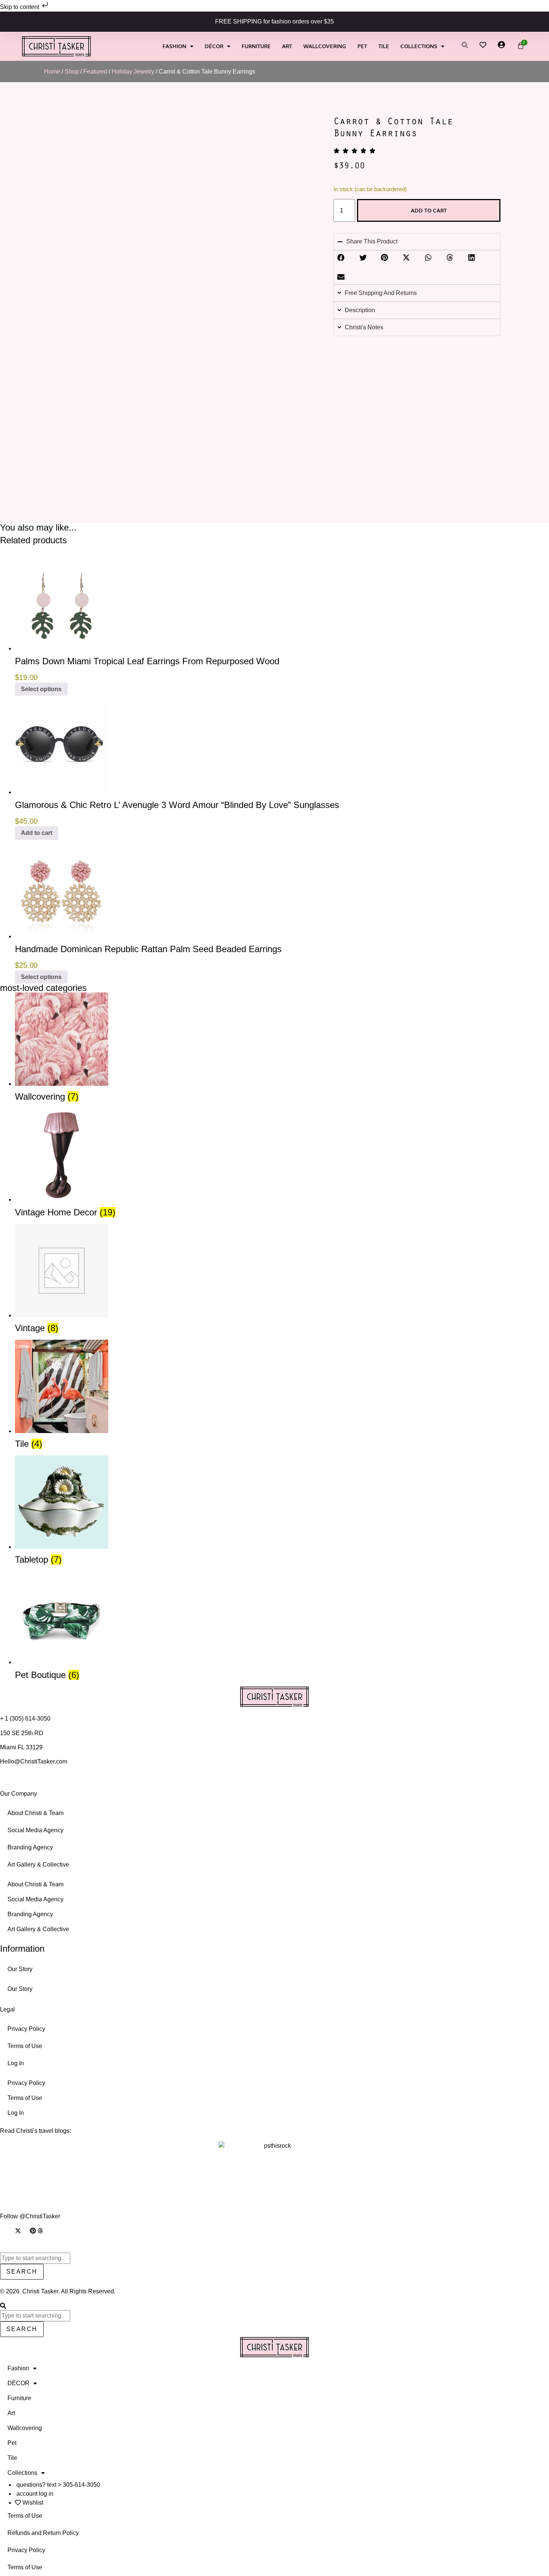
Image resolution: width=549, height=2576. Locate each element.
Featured (95, 72)
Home (52, 72)
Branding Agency (30, 1847)
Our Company (18, 1794)
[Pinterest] (33, 2231)
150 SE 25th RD (22, 1733)
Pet (362, 46)
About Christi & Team (35, 1813)
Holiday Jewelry (133, 72)
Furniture (256, 46)
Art (287, 46)
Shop (72, 72)
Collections (419, 46)
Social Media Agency (35, 1830)
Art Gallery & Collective (38, 1865)
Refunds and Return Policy (43, 2533)
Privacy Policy (26, 2029)
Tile (384, 46)
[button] (341, 258)
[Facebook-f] (10, 2231)
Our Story (20, 1969)
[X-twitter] (18, 2231)
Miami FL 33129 (21, 1747)
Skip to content (20, 7)
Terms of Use (25, 2046)
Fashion (174, 46)
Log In (16, 2063)
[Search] (3, 2306)
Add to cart (429, 210)
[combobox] (35, 2258)
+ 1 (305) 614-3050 (25, 1719)
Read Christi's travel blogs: (35, 2131)
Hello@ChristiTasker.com (34, 1761)
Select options (41, 689)
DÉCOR (214, 46)
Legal (7, 2009)
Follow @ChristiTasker (30, 2216)
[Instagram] (3, 2231)
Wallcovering (325, 46)
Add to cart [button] (37, 833)
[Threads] (40, 2231)
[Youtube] (25, 2231)
